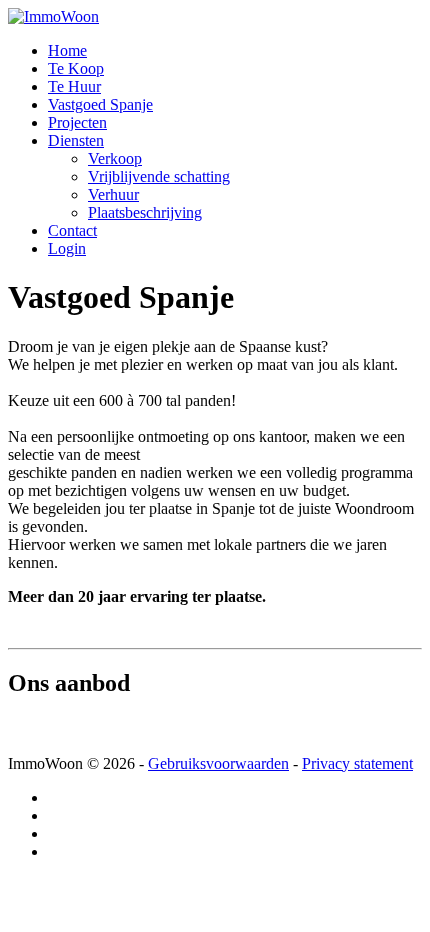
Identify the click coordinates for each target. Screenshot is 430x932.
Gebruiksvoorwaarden (218, 763)
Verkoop (115, 158)
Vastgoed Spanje (100, 104)
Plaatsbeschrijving (145, 212)
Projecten (77, 122)
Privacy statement (357, 763)
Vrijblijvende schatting (159, 176)
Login (67, 248)
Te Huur (74, 86)
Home (67, 50)
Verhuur (113, 194)
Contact (72, 230)
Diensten (76, 140)
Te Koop (76, 68)
